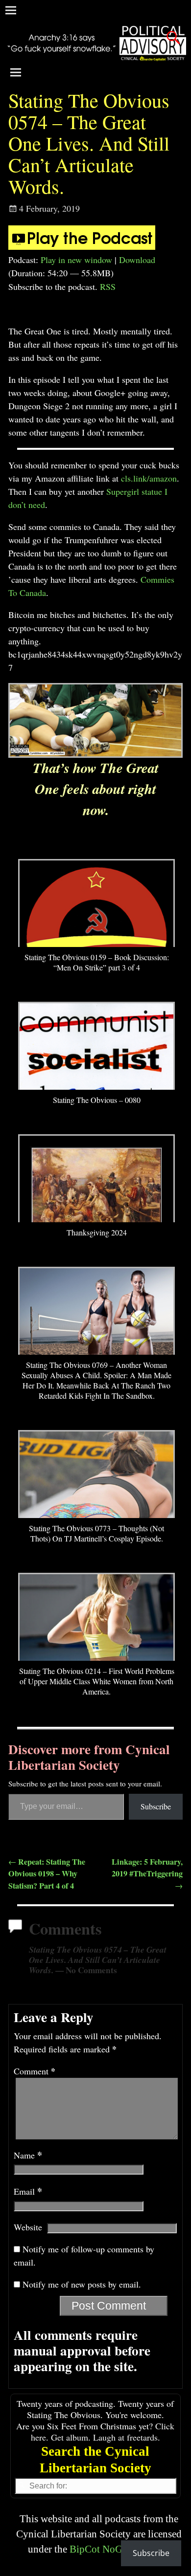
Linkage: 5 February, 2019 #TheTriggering (147, 1873)
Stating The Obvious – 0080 (97, 1100)
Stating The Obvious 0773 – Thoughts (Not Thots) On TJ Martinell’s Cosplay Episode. (96, 1533)
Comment (35, 2071)
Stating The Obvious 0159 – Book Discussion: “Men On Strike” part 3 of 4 (97, 962)
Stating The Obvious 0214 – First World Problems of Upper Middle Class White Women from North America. (97, 1681)
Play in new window (76, 260)
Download (137, 260)
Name (28, 2155)
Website (28, 2227)
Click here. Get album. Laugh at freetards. (103, 2432)
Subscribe (156, 1806)
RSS (108, 286)
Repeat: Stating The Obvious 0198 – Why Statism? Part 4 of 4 (47, 1874)
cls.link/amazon (149, 478)
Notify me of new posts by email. (82, 2284)
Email (28, 2191)
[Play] (82, 246)
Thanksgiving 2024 (97, 1232)
